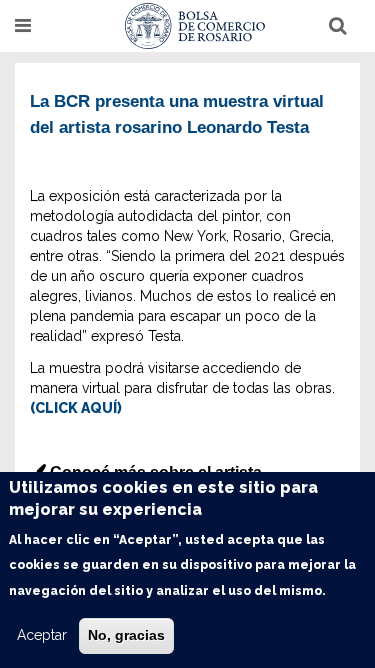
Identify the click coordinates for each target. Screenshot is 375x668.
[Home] (195, 26)
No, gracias (126, 635)
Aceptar (42, 635)
